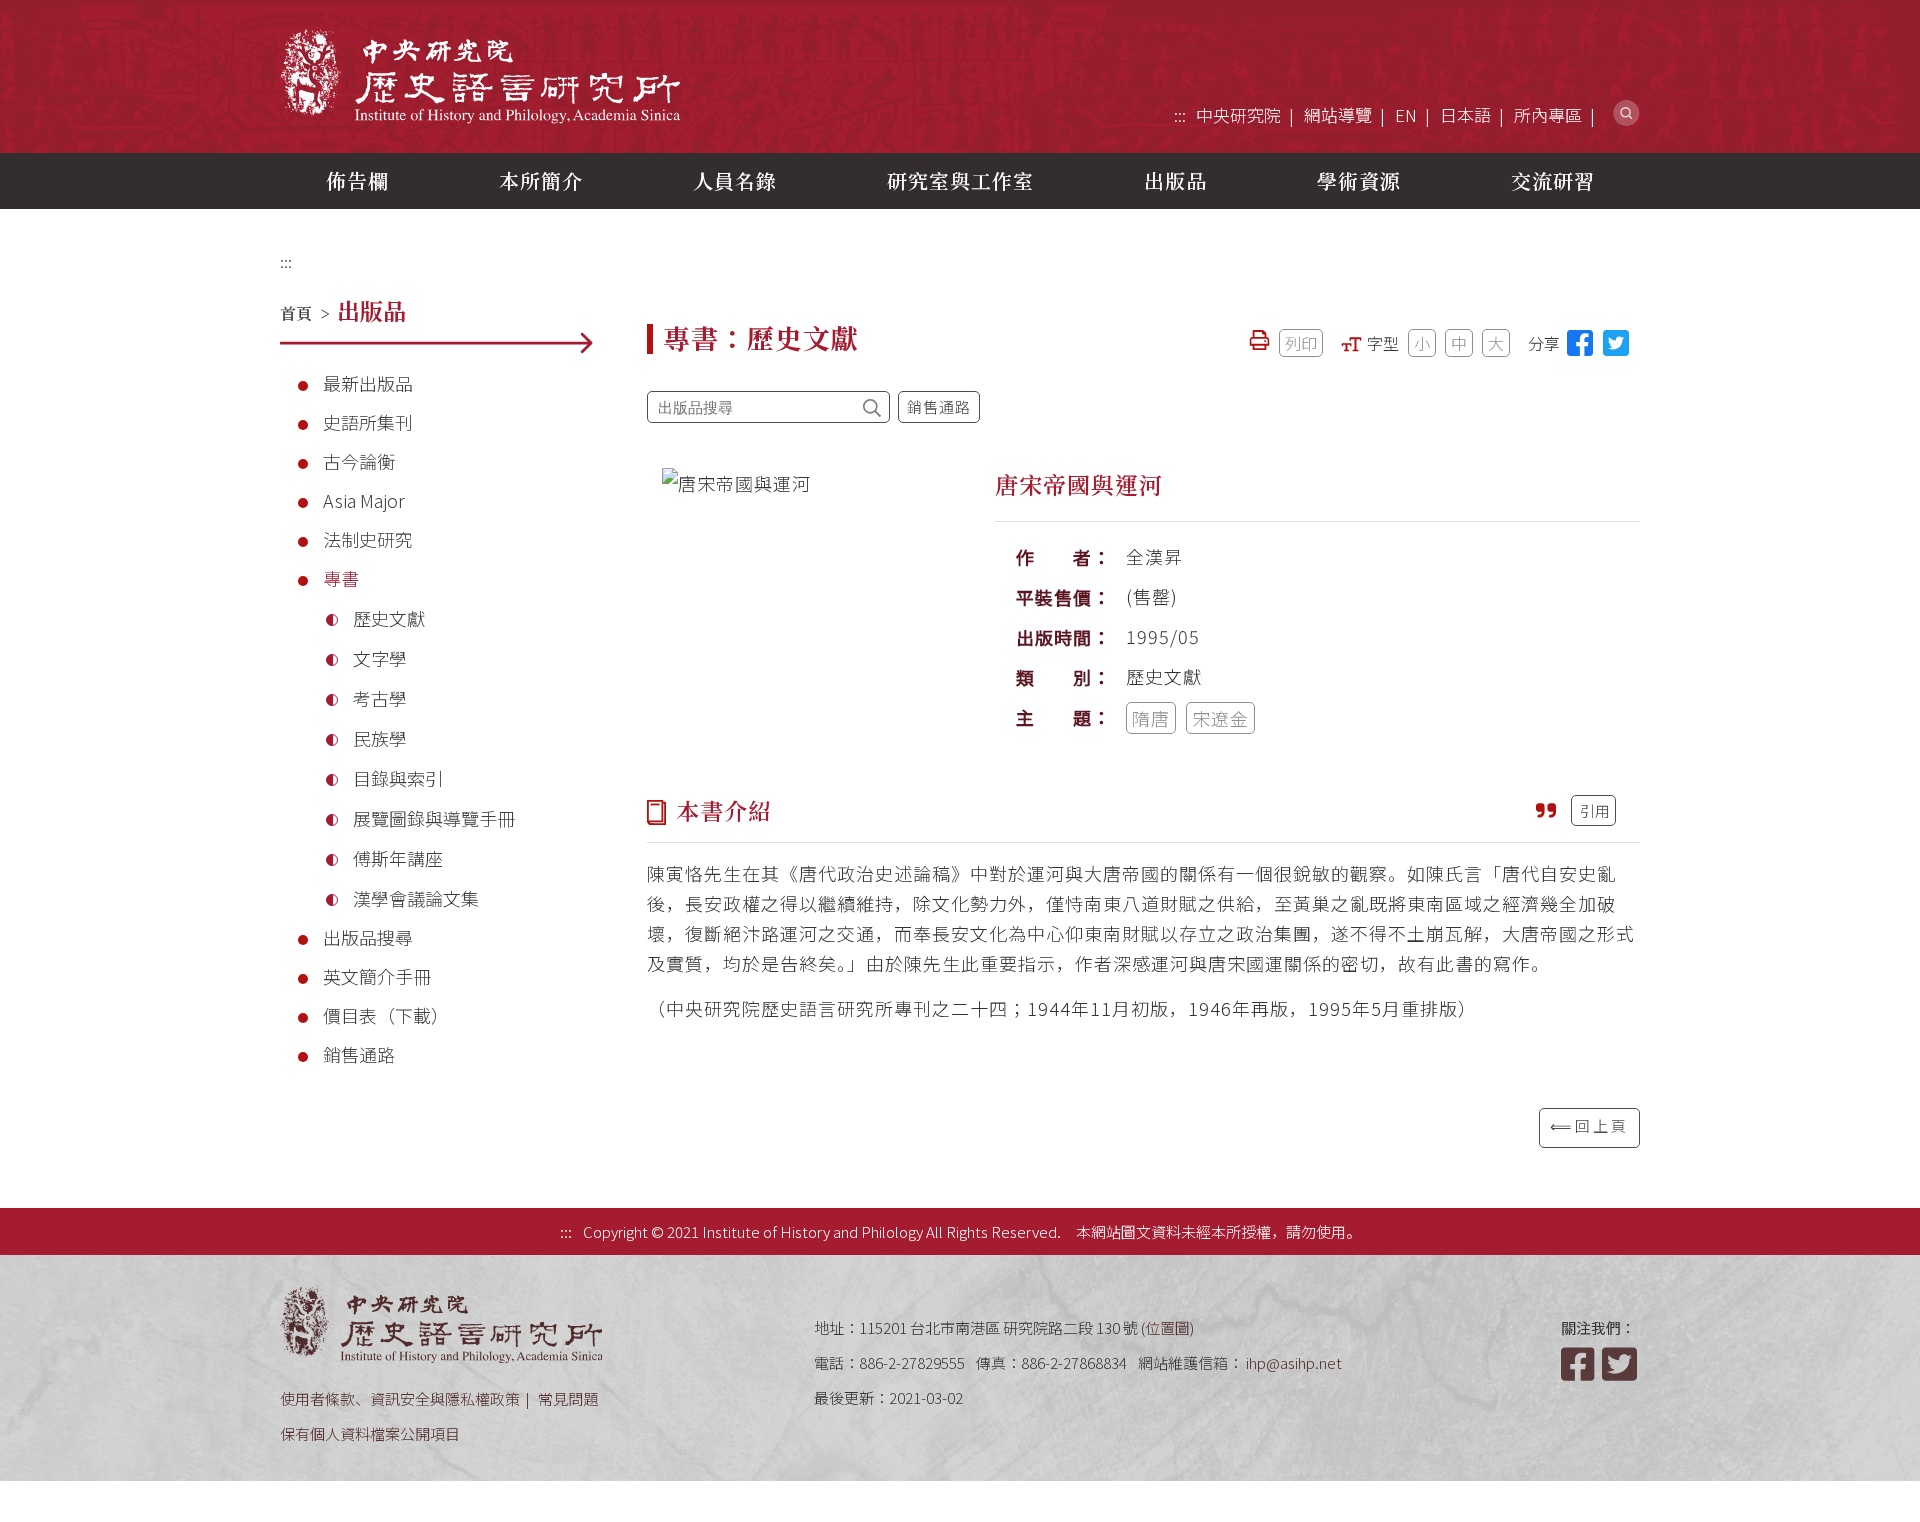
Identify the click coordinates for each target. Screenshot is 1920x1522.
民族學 (380, 738)
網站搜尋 (1626, 113)
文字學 (380, 658)
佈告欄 (357, 180)
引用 (1595, 810)
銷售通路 (359, 1054)
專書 (341, 578)
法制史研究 (368, 539)
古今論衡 (359, 461)
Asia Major (364, 500)
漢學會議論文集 (416, 898)
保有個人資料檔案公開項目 (370, 1433)
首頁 (296, 313)
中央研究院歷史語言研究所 (480, 75)
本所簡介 (541, 180)
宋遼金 (1220, 718)
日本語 (1465, 114)
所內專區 (1548, 114)
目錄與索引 (398, 778)
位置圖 (1167, 1327)
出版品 (1175, 180)
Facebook (1580, 1364)
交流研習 (1553, 180)
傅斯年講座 (398, 858)
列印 (1301, 343)
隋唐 (1151, 718)
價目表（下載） (386, 1015)
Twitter (1621, 1364)
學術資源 (1359, 180)
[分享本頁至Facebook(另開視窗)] (1580, 343)
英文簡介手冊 (377, 976)
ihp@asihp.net (1294, 1362)
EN (1406, 114)
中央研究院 (1238, 114)
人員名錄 (735, 180)
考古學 (380, 698)
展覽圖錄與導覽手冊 (434, 818)
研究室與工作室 (960, 180)
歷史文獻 (389, 618)
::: (1180, 114)
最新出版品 (368, 383)
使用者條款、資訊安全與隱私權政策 (400, 1398)
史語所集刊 (368, 422)
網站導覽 (1338, 114)
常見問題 (568, 1398)
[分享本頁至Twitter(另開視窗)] (1616, 343)
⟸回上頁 (1589, 1125)
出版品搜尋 (368, 937)
